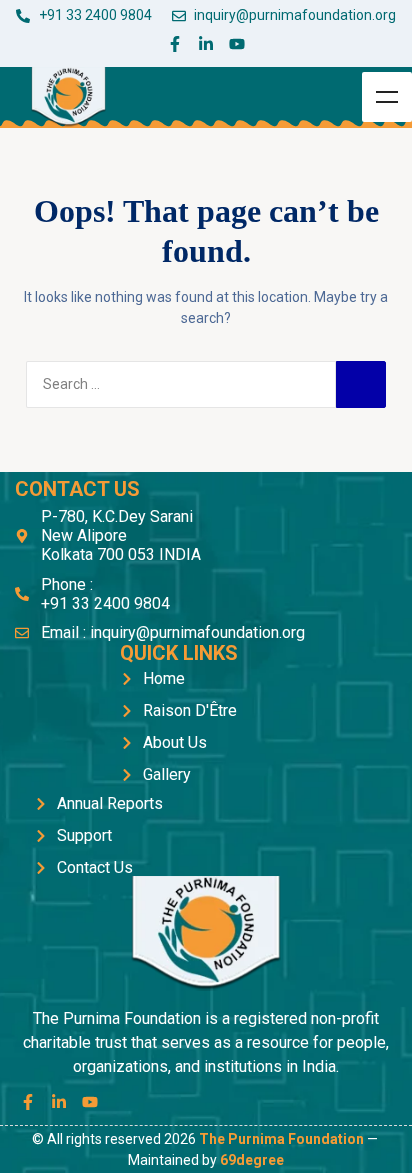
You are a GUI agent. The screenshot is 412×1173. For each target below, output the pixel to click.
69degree (252, 1160)
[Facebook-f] (175, 44)
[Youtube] (237, 44)
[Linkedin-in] (206, 44)
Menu (387, 97)
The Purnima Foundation (281, 1139)
